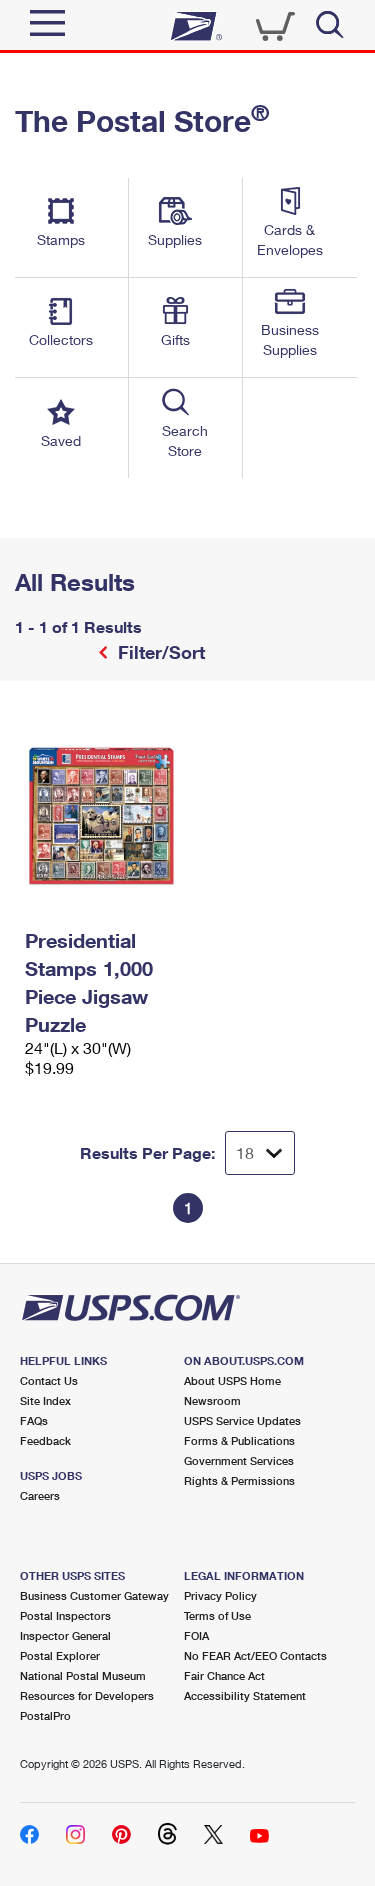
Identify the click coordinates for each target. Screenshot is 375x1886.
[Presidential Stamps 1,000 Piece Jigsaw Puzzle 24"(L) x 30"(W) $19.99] (101, 816)
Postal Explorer (60, 1655)
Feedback (45, 1440)
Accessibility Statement (245, 1695)
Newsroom (212, 1400)
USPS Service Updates (242, 1420)
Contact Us (49, 1380)
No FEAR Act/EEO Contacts (255, 1655)
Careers (40, 1495)
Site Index (45, 1400)
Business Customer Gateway (94, 1595)
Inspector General (65, 1635)
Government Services (239, 1460)
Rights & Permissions (239, 1480)
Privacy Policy (220, 1595)
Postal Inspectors (65, 1615)
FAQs (34, 1420)
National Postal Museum (83, 1675)
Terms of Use (217, 1615)
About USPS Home (232, 1380)
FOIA (196, 1635)
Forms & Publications (239, 1440)
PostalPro (45, 1715)
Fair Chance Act (224, 1675)
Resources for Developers (87, 1695)
